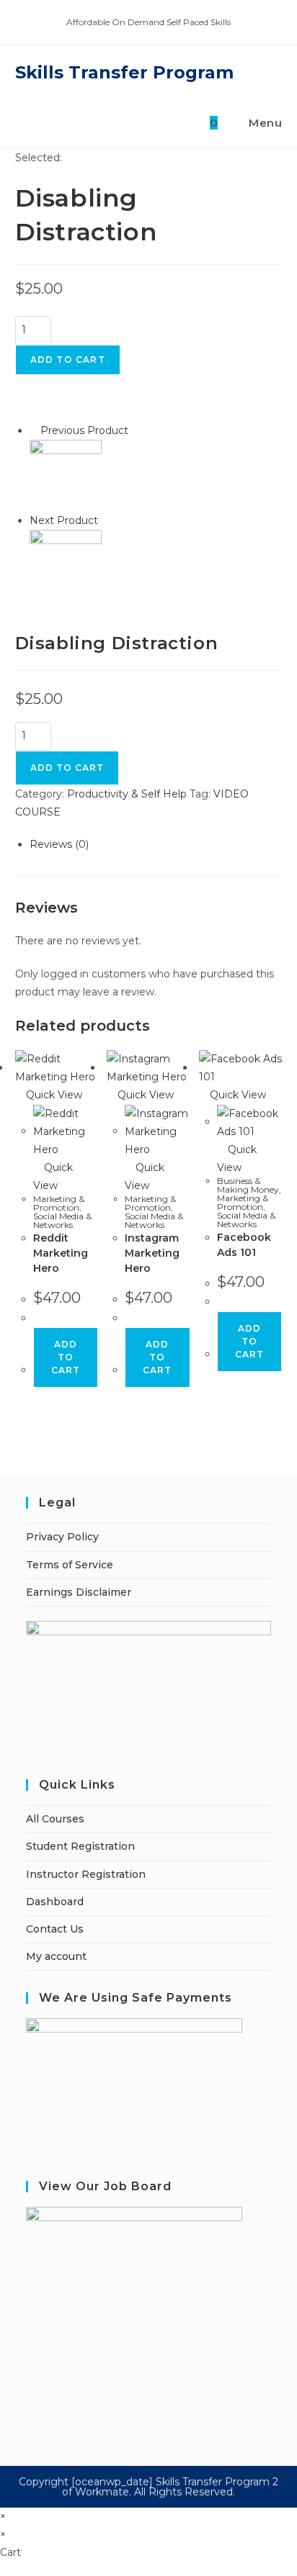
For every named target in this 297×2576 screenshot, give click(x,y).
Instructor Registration (86, 1874)
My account (56, 1956)
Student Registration (80, 1846)
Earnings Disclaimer (79, 1592)
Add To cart (67, 768)
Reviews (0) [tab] (59, 844)
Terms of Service (70, 1565)
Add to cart (68, 360)
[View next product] (105, 520)
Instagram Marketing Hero (152, 1253)
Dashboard (55, 1902)
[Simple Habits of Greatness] (66, 565)
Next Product (64, 520)
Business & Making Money (248, 1185)
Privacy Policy (62, 1537)
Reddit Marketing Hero (61, 1253)
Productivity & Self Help (127, 794)
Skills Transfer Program (124, 72)
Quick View (53, 1095)
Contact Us (55, 1929)
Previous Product (84, 430)
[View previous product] (34, 430)
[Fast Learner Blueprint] (66, 475)
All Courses (55, 1819)
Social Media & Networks (62, 1220)
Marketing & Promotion (59, 1203)
